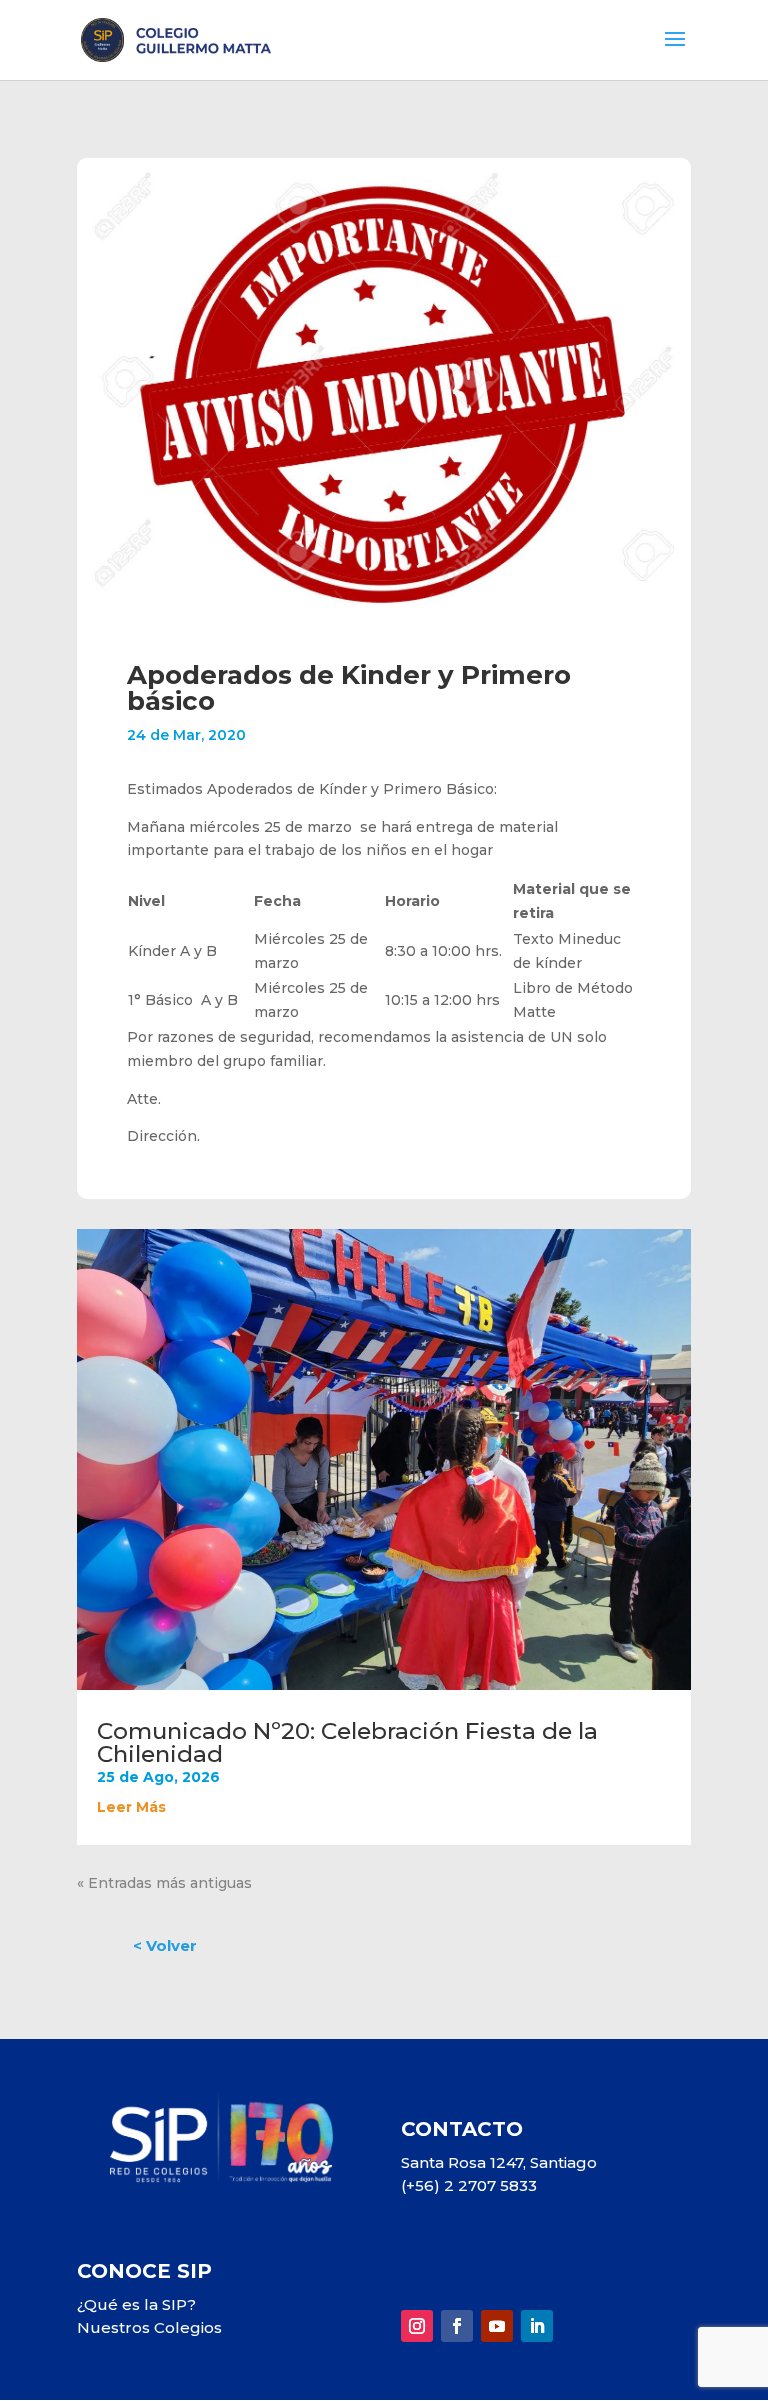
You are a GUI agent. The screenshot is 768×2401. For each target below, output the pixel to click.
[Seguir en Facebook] (457, 2326)
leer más (131, 1807)
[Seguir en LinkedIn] (537, 2326)
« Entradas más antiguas (164, 1883)
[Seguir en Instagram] (417, 2326)
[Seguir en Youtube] (497, 2326)
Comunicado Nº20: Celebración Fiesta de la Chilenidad (347, 1742)
